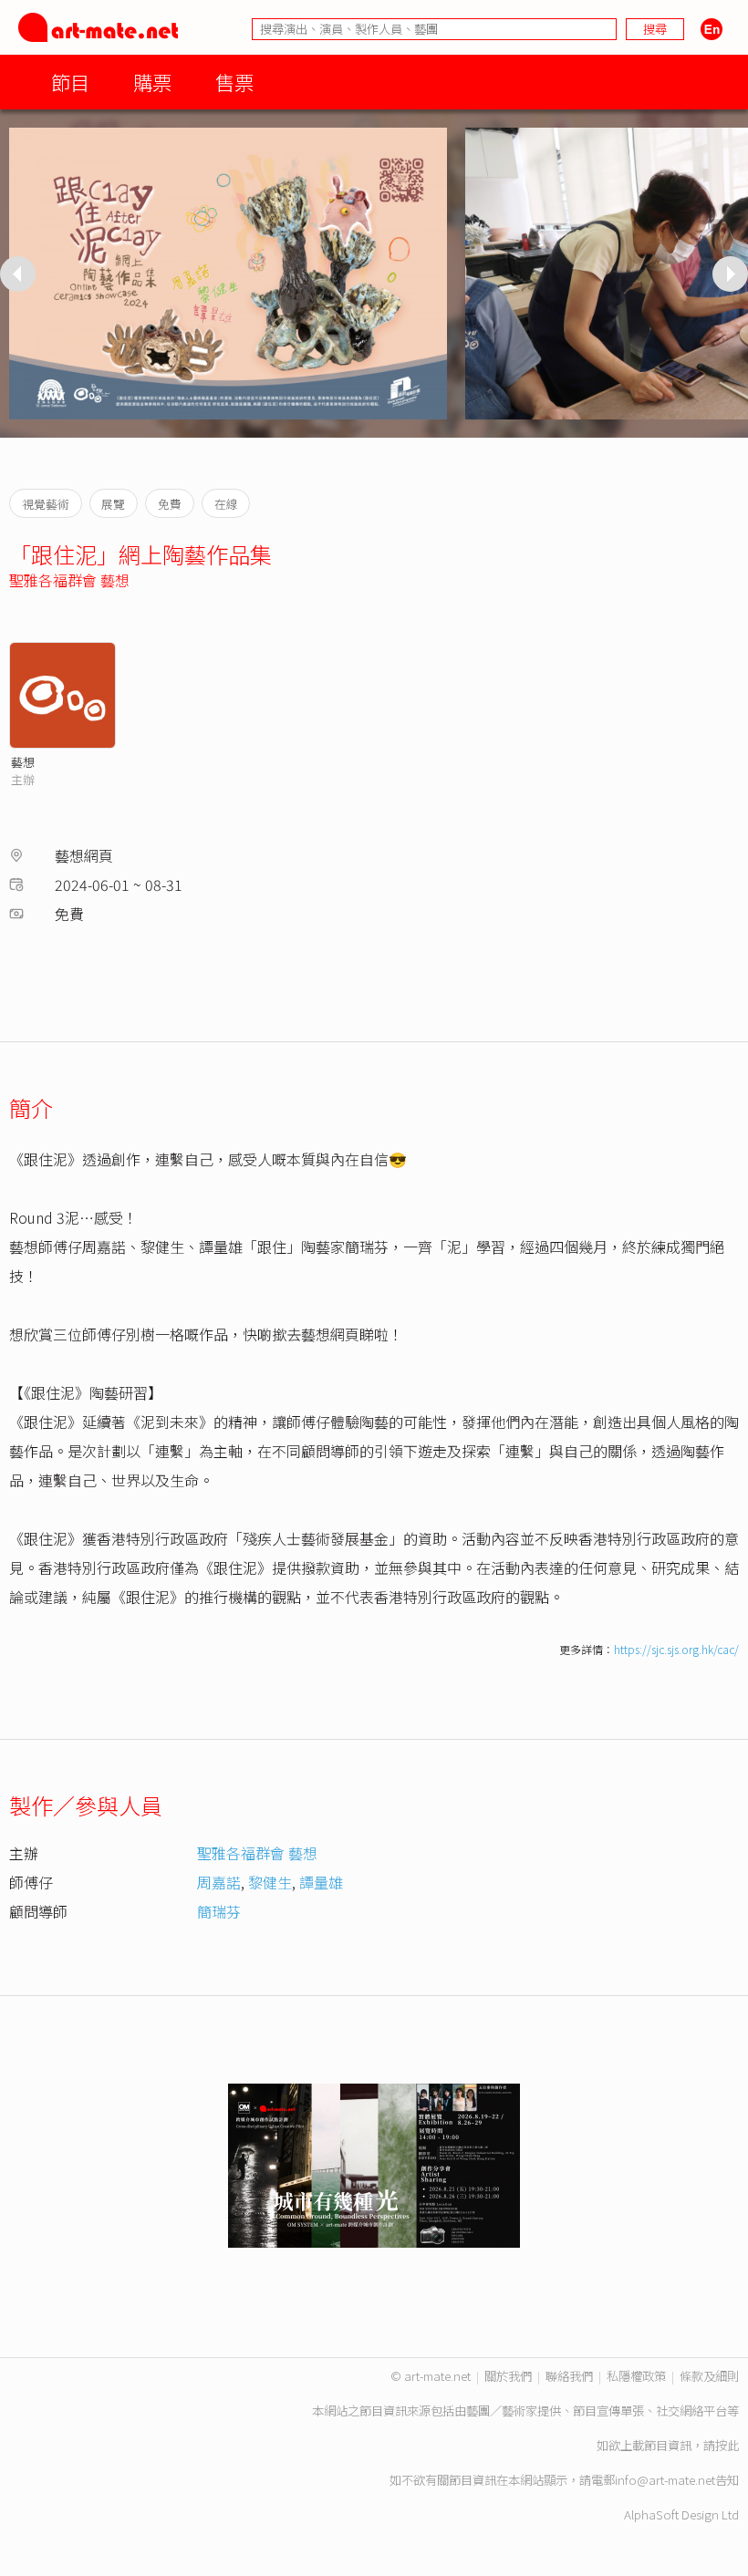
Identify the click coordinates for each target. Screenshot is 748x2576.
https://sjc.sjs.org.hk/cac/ (676, 1649)
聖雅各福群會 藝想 (69, 580)
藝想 (23, 762)
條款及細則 (709, 2376)
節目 (70, 82)
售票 (234, 82)
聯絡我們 (569, 2376)
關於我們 (508, 2376)
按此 (727, 2445)
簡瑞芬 (219, 1911)
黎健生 (270, 1882)
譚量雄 (321, 1882)
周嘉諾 (219, 1882)
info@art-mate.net (665, 2480)
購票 (152, 82)
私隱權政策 (636, 2376)
